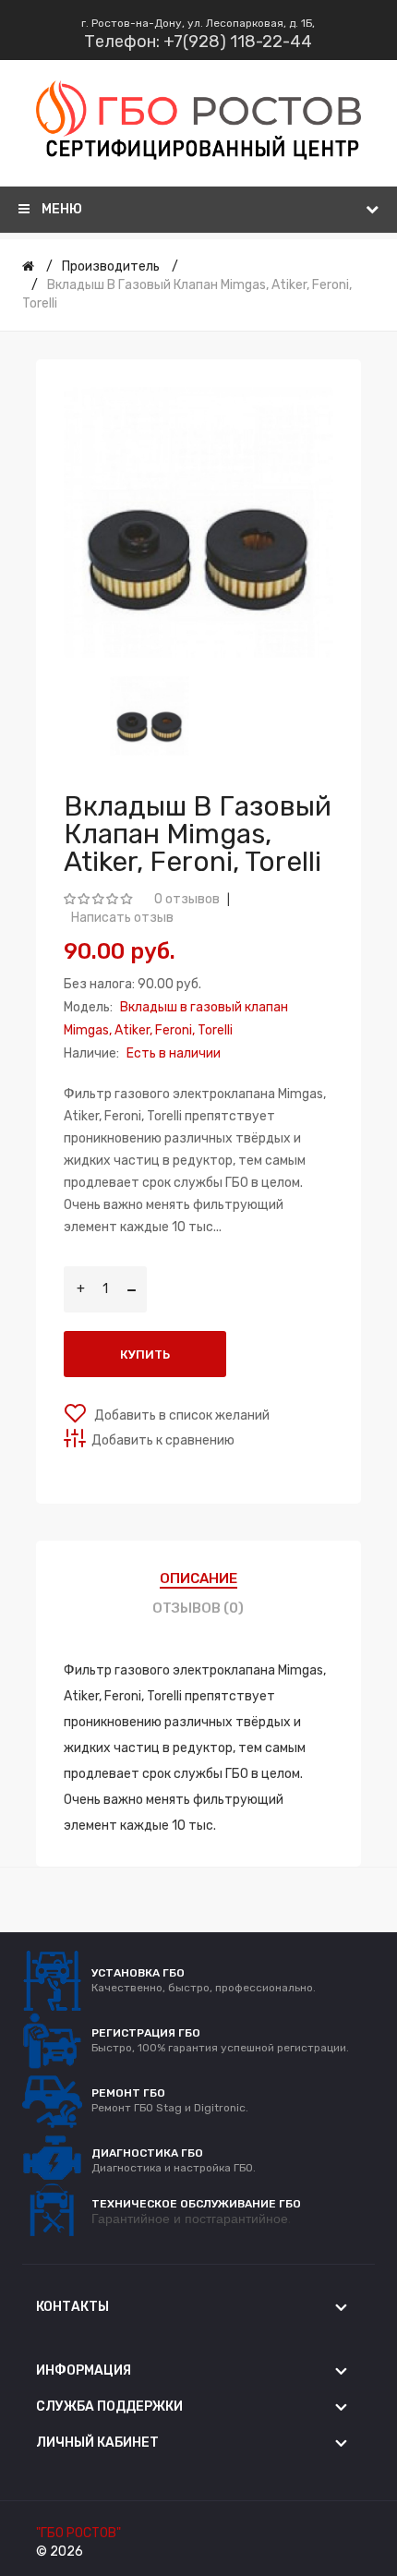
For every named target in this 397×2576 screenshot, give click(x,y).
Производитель (111, 266)
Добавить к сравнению (163, 1440)
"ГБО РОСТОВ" (78, 2533)
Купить (145, 1355)
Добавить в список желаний (180, 1415)
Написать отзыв (122, 918)
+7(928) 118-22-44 (238, 42)
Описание (198, 1578)
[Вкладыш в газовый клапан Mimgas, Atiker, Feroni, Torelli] (150, 716)
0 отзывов (187, 899)
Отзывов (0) (198, 1608)
